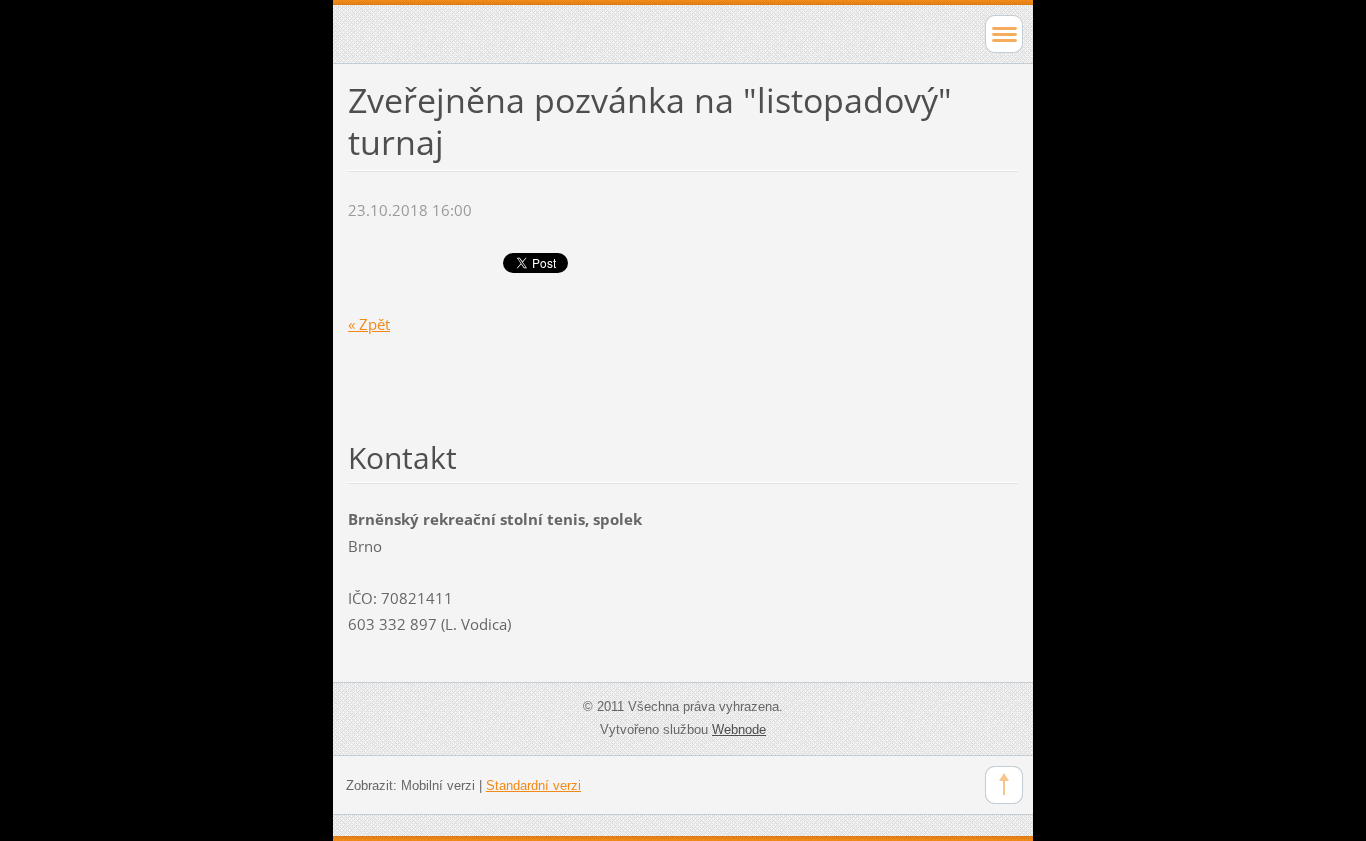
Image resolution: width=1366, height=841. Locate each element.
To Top (1004, 785)
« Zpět (369, 324)
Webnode (739, 729)
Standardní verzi (533, 785)
